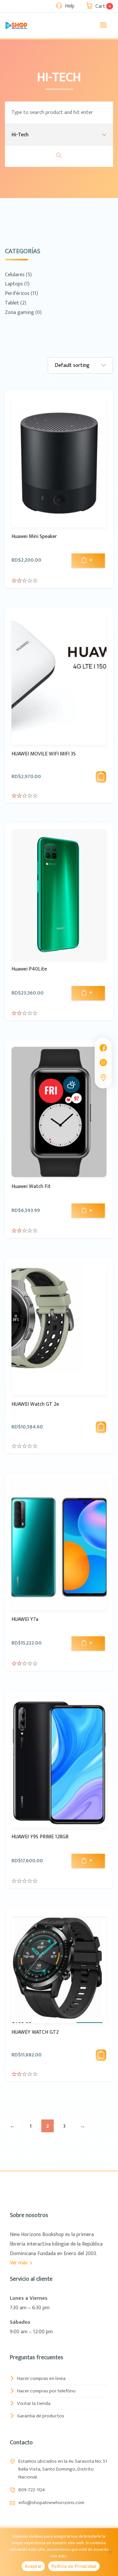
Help (70, 6)
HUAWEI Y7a (25, 1619)
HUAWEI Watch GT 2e (35, 1404)
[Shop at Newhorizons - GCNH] (16, 25)
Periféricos (17, 293)
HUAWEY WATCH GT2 (35, 2032)
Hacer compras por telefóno (46, 2391)
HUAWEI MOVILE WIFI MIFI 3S (44, 754)
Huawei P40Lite (29, 969)
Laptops (14, 284)
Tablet (12, 303)
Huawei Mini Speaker (34, 537)
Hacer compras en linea (41, 2378)
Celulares (15, 275)
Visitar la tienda (34, 2403)
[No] (110, 2552)
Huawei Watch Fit (31, 1187)
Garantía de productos (41, 2416)
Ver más (19, 2263)
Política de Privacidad (74, 2566)
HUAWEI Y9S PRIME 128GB (40, 1837)
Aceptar (33, 2566)
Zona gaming (20, 313)
